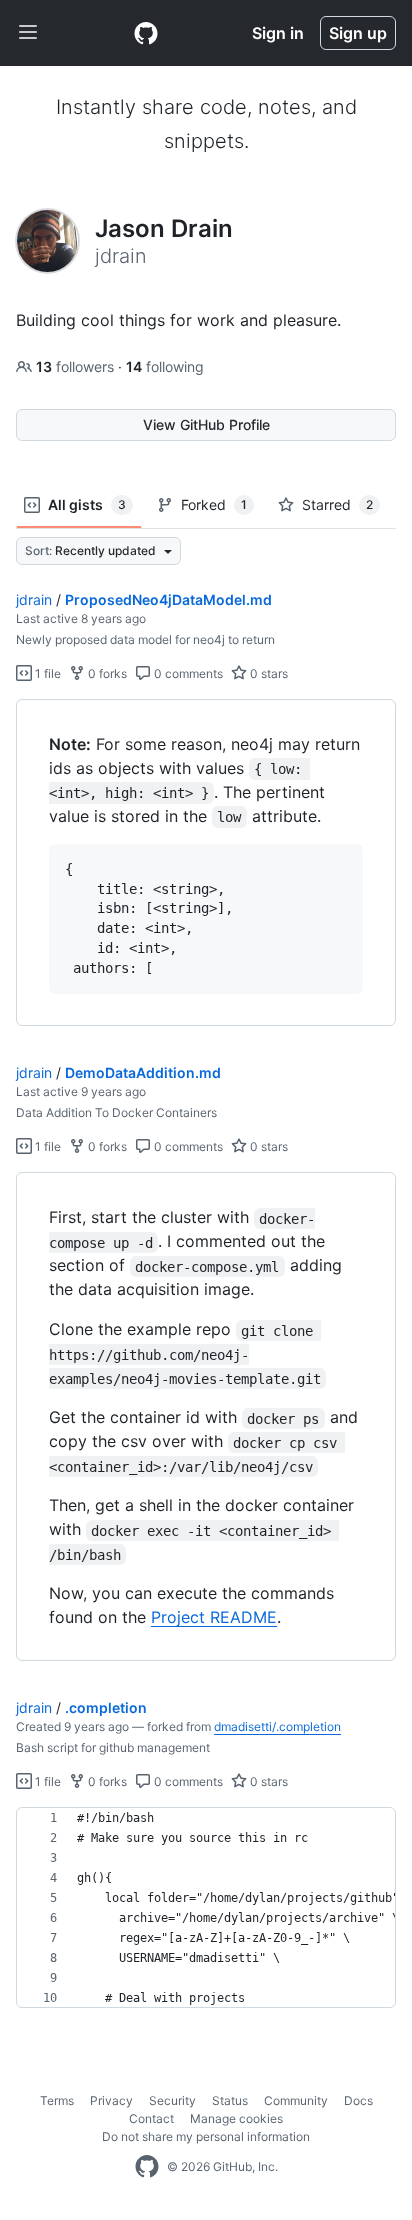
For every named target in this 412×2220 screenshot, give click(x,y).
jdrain (34, 599)
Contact (151, 2118)
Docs (358, 2100)
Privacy (111, 2100)
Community (296, 2100)
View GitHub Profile (206, 424)
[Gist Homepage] (146, 33)
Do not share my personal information (206, 2136)
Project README (214, 1617)
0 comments (187, 673)
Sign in (278, 33)
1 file (46, 673)
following (165, 366)
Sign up (358, 33)
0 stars (267, 673)
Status (230, 2100)
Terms (57, 2100)
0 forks (106, 673)
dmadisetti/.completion (277, 1726)
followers (77, 366)
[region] (206, 863)
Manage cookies (236, 2118)
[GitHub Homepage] (147, 2167)
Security (172, 2100)
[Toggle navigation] (28, 33)
